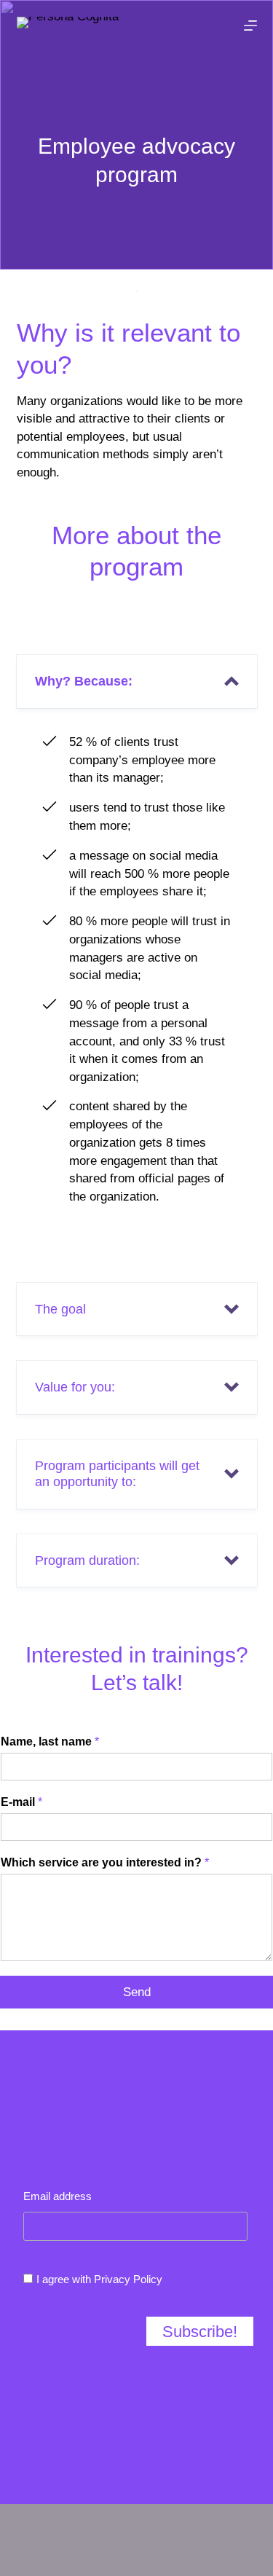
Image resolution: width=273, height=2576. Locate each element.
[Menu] (250, 25)
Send (137, 1992)
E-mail (21, 1802)
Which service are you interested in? (105, 1862)
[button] (137, 682)
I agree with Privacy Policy (99, 2279)
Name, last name (50, 1741)
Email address (58, 2196)
